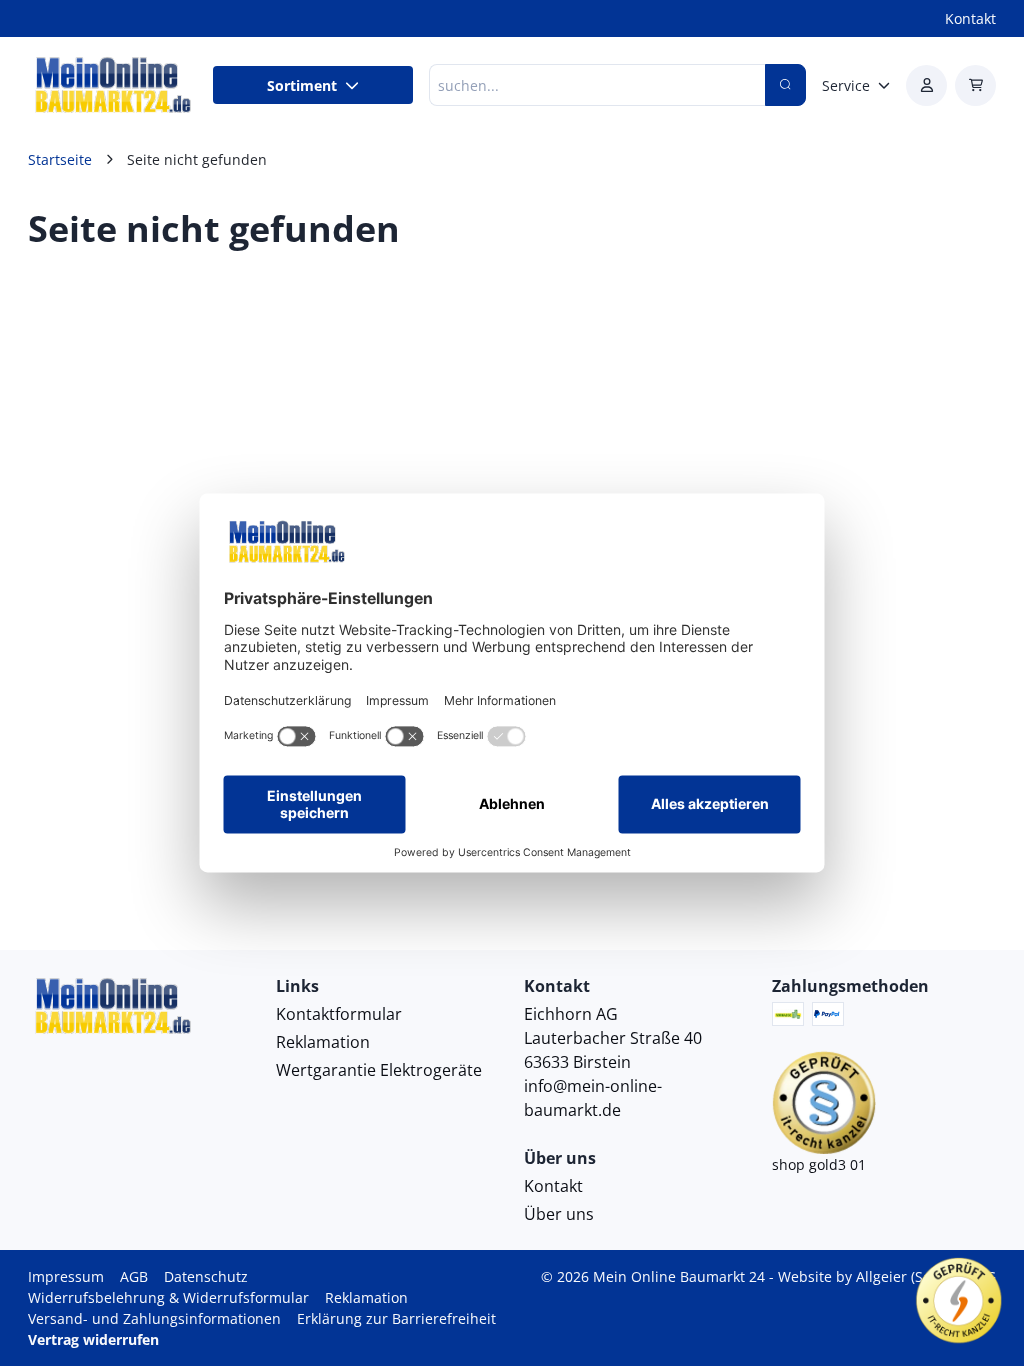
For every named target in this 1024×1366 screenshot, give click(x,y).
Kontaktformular (339, 1014)
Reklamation (323, 1042)
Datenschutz (206, 1276)
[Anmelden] (926, 85)
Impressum (66, 1276)
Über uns (559, 1214)
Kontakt (970, 18)
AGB (134, 1276)
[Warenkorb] (975, 85)
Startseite (60, 159)
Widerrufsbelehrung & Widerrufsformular (168, 1297)
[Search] (785, 85)
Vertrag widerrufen (93, 1339)
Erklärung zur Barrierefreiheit (396, 1318)
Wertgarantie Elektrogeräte (379, 1070)
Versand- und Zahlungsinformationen (154, 1318)
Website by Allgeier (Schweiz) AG (887, 1276)
